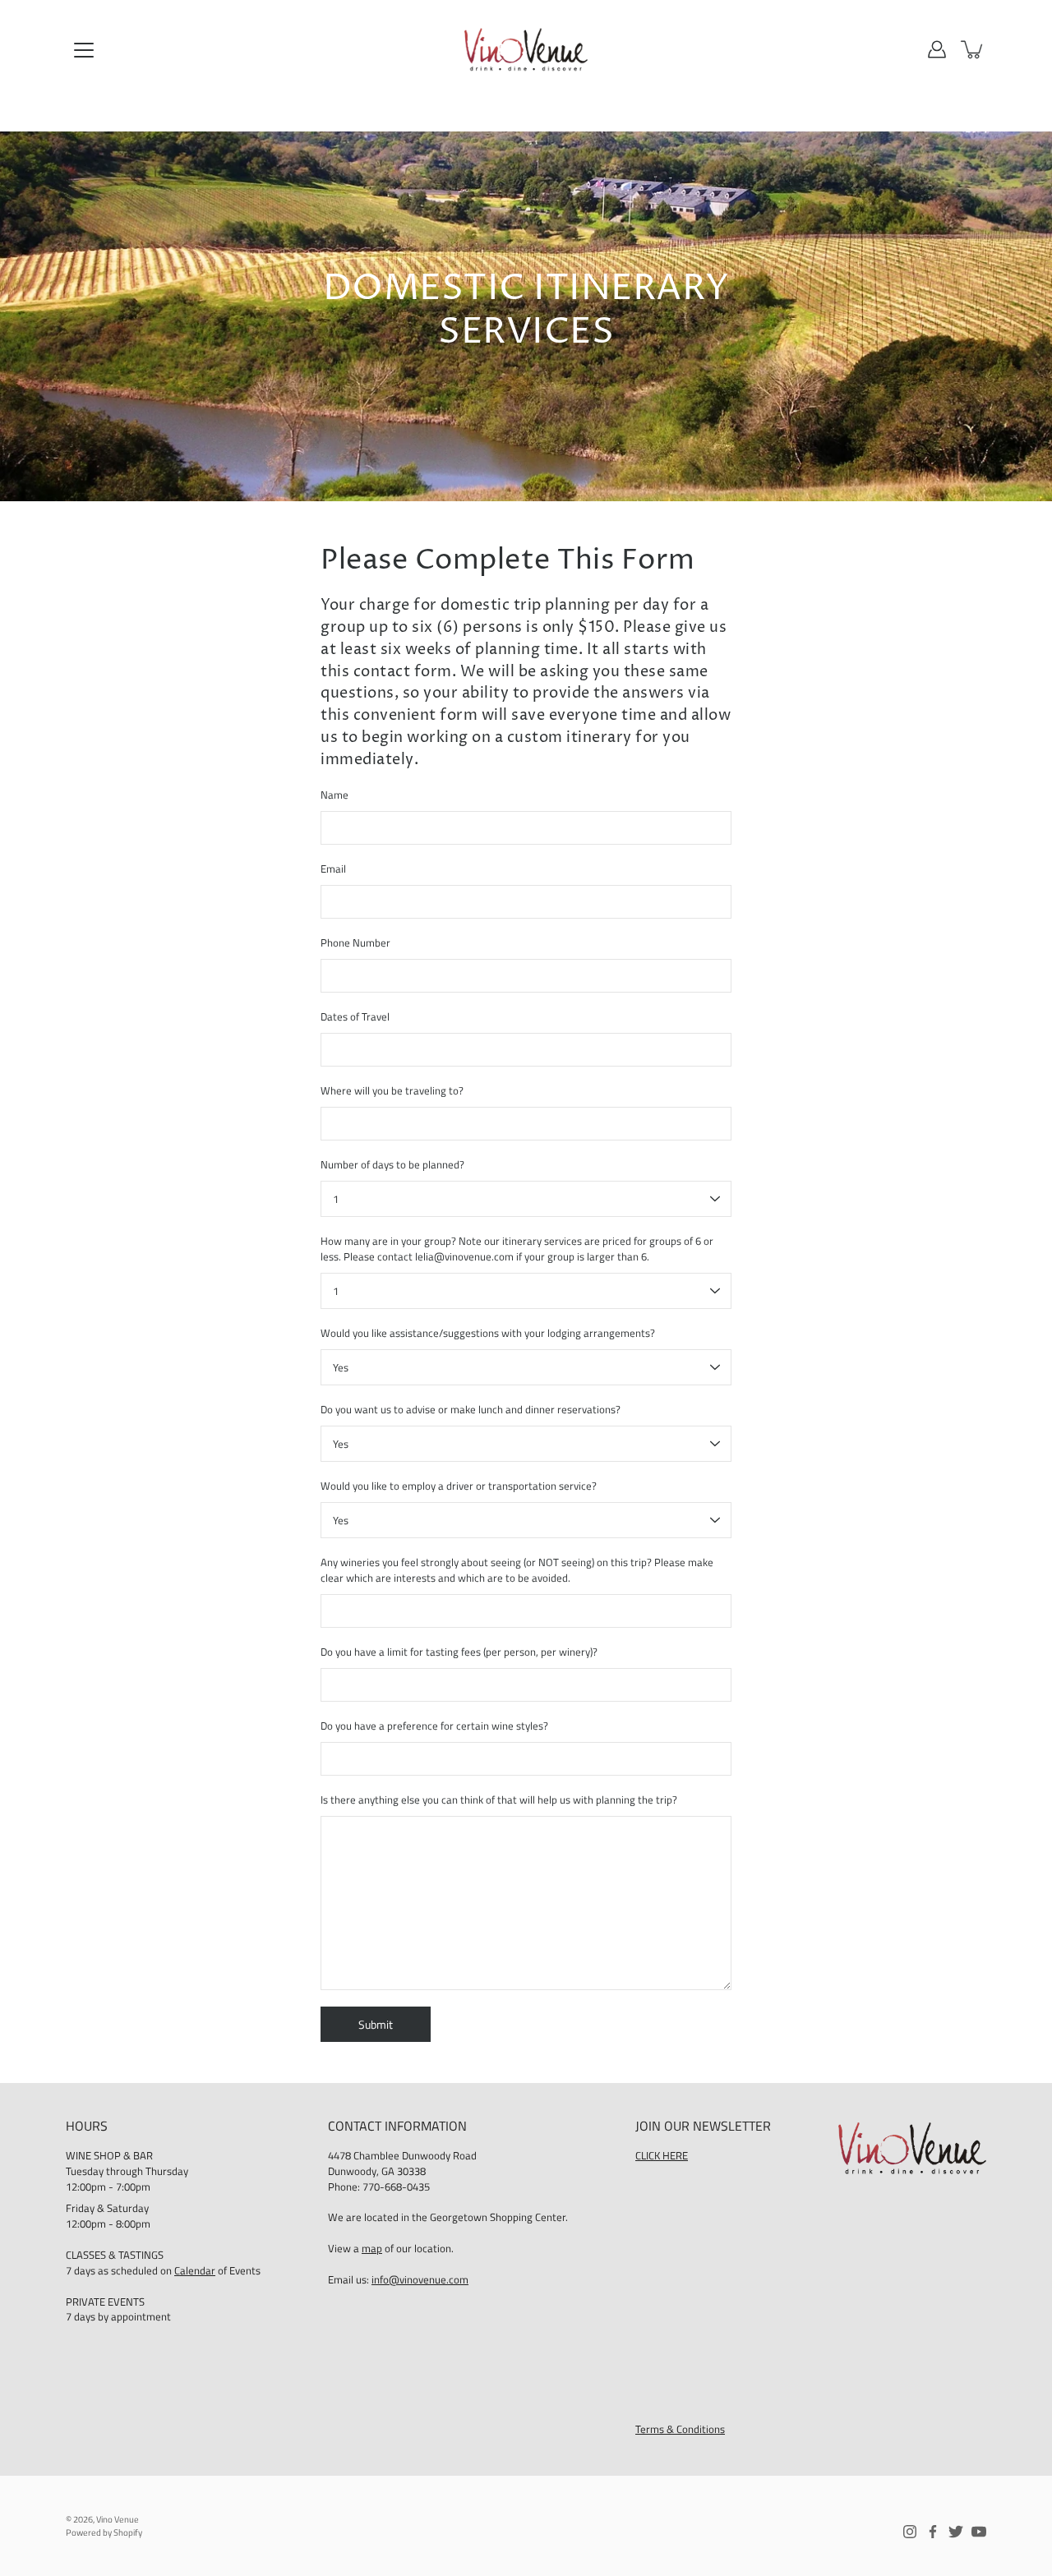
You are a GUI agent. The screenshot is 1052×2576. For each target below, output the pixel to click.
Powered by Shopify (104, 2532)
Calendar (195, 2271)
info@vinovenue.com (420, 2280)
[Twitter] (956, 2532)
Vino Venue (118, 2519)
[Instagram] (910, 2532)
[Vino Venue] (526, 49)
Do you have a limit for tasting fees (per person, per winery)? (459, 1652)
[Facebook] (933, 2532)
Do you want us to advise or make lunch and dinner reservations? (471, 1410)
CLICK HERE (662, 2156)
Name (335, 795)
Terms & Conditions (680, 2429)
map (372, 2249)
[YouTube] (979, 2532)
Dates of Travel (355, 1017)
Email (333, 869)
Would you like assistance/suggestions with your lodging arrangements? (488, 1333)
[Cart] (973, 49)
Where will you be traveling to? (392, 1091)
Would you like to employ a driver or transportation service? (459, 1486)
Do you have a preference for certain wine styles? (434, 1726)
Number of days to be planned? (392, 1165)
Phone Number (355, 943)
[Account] (937, 49)
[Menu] (84, 50)
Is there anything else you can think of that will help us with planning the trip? (499, 1800)
